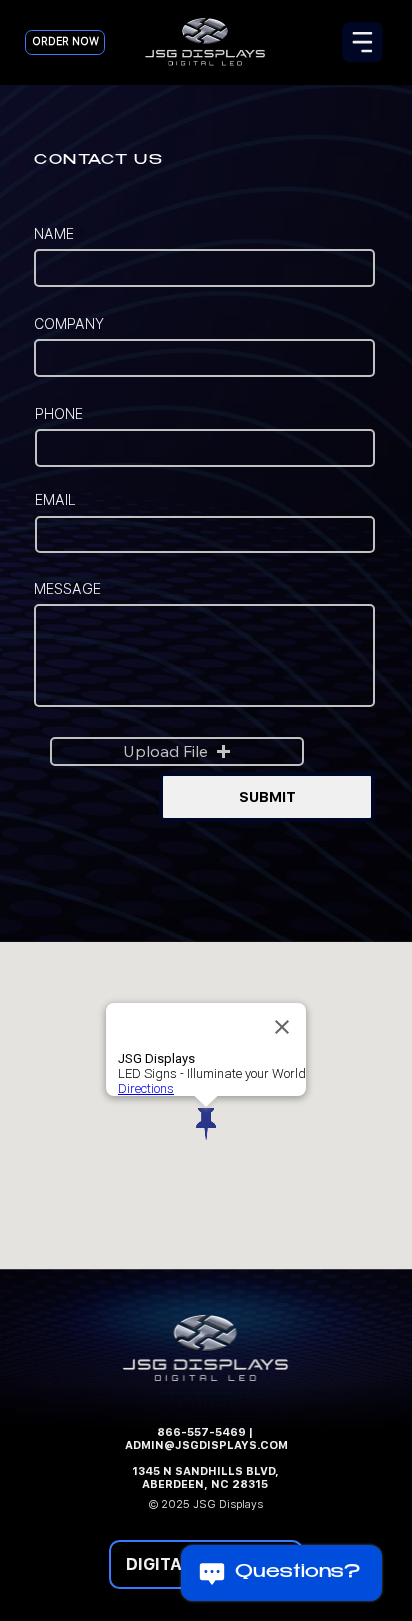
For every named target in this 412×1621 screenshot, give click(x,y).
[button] (177, 752)
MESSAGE (67, 589)
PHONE (59, 414)
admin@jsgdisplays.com (206, 1445)
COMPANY (69, 324)
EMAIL (55, 500)
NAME (54, 234)
